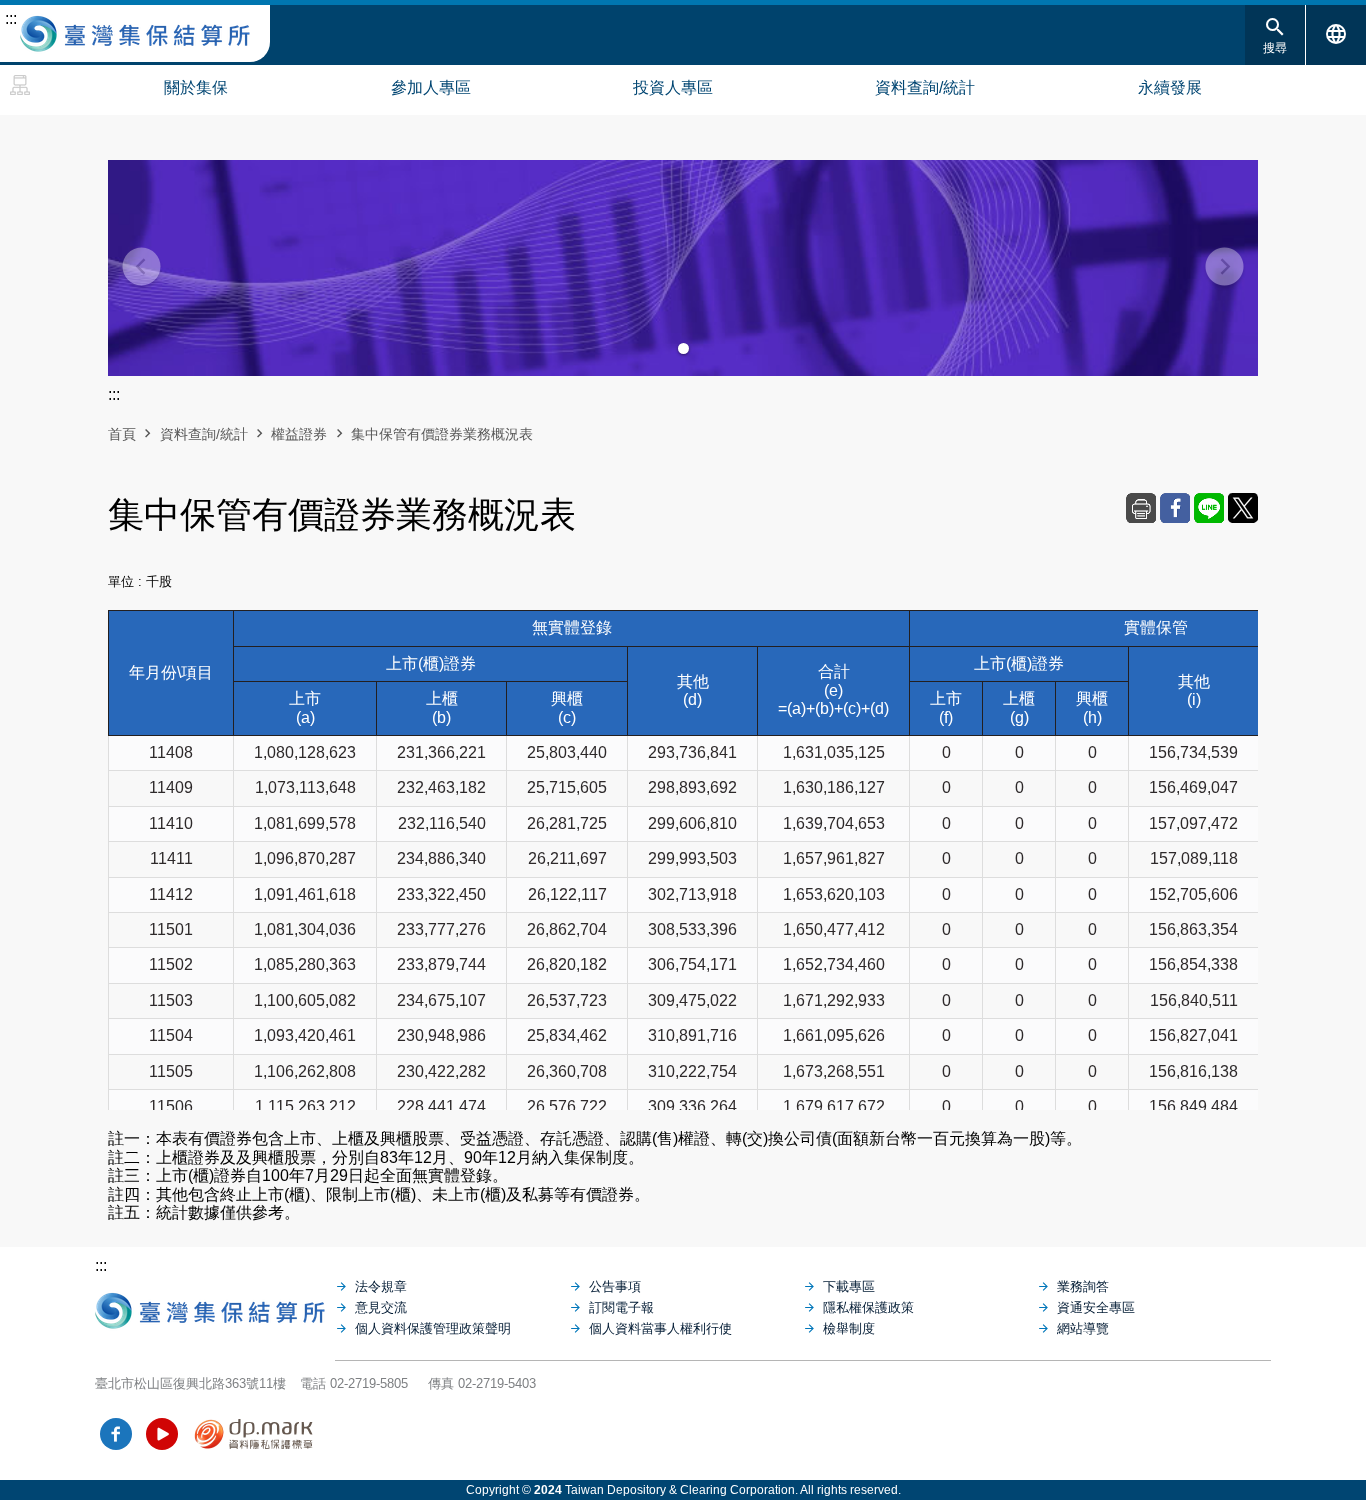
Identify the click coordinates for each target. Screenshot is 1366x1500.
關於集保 (196, 87)
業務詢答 (1083, 1286)
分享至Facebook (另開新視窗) (1175, 508)
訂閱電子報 (621, 1307)
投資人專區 (673, 87)
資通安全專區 (1096, 1307)
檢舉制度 (849, 1328)
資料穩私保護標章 (254, 1434)
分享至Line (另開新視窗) (1209, 508)
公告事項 (615, 1286)
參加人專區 (431, 87)
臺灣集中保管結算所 (135, 34)
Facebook (116, 1434)
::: (11, 18)
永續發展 (1170, 87)
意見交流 (381, 1307)
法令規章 (381, 1286)
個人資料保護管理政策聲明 (433, 1328)
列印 (1141, 508)
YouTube (162, 1434)
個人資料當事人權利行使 (660, 1328)
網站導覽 (20, 85)
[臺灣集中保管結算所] (215, 1306)
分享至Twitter (1243, 508)
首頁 (122, 434)
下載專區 (849, 1286)
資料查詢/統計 (925, 87)
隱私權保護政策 (868, 1307)
